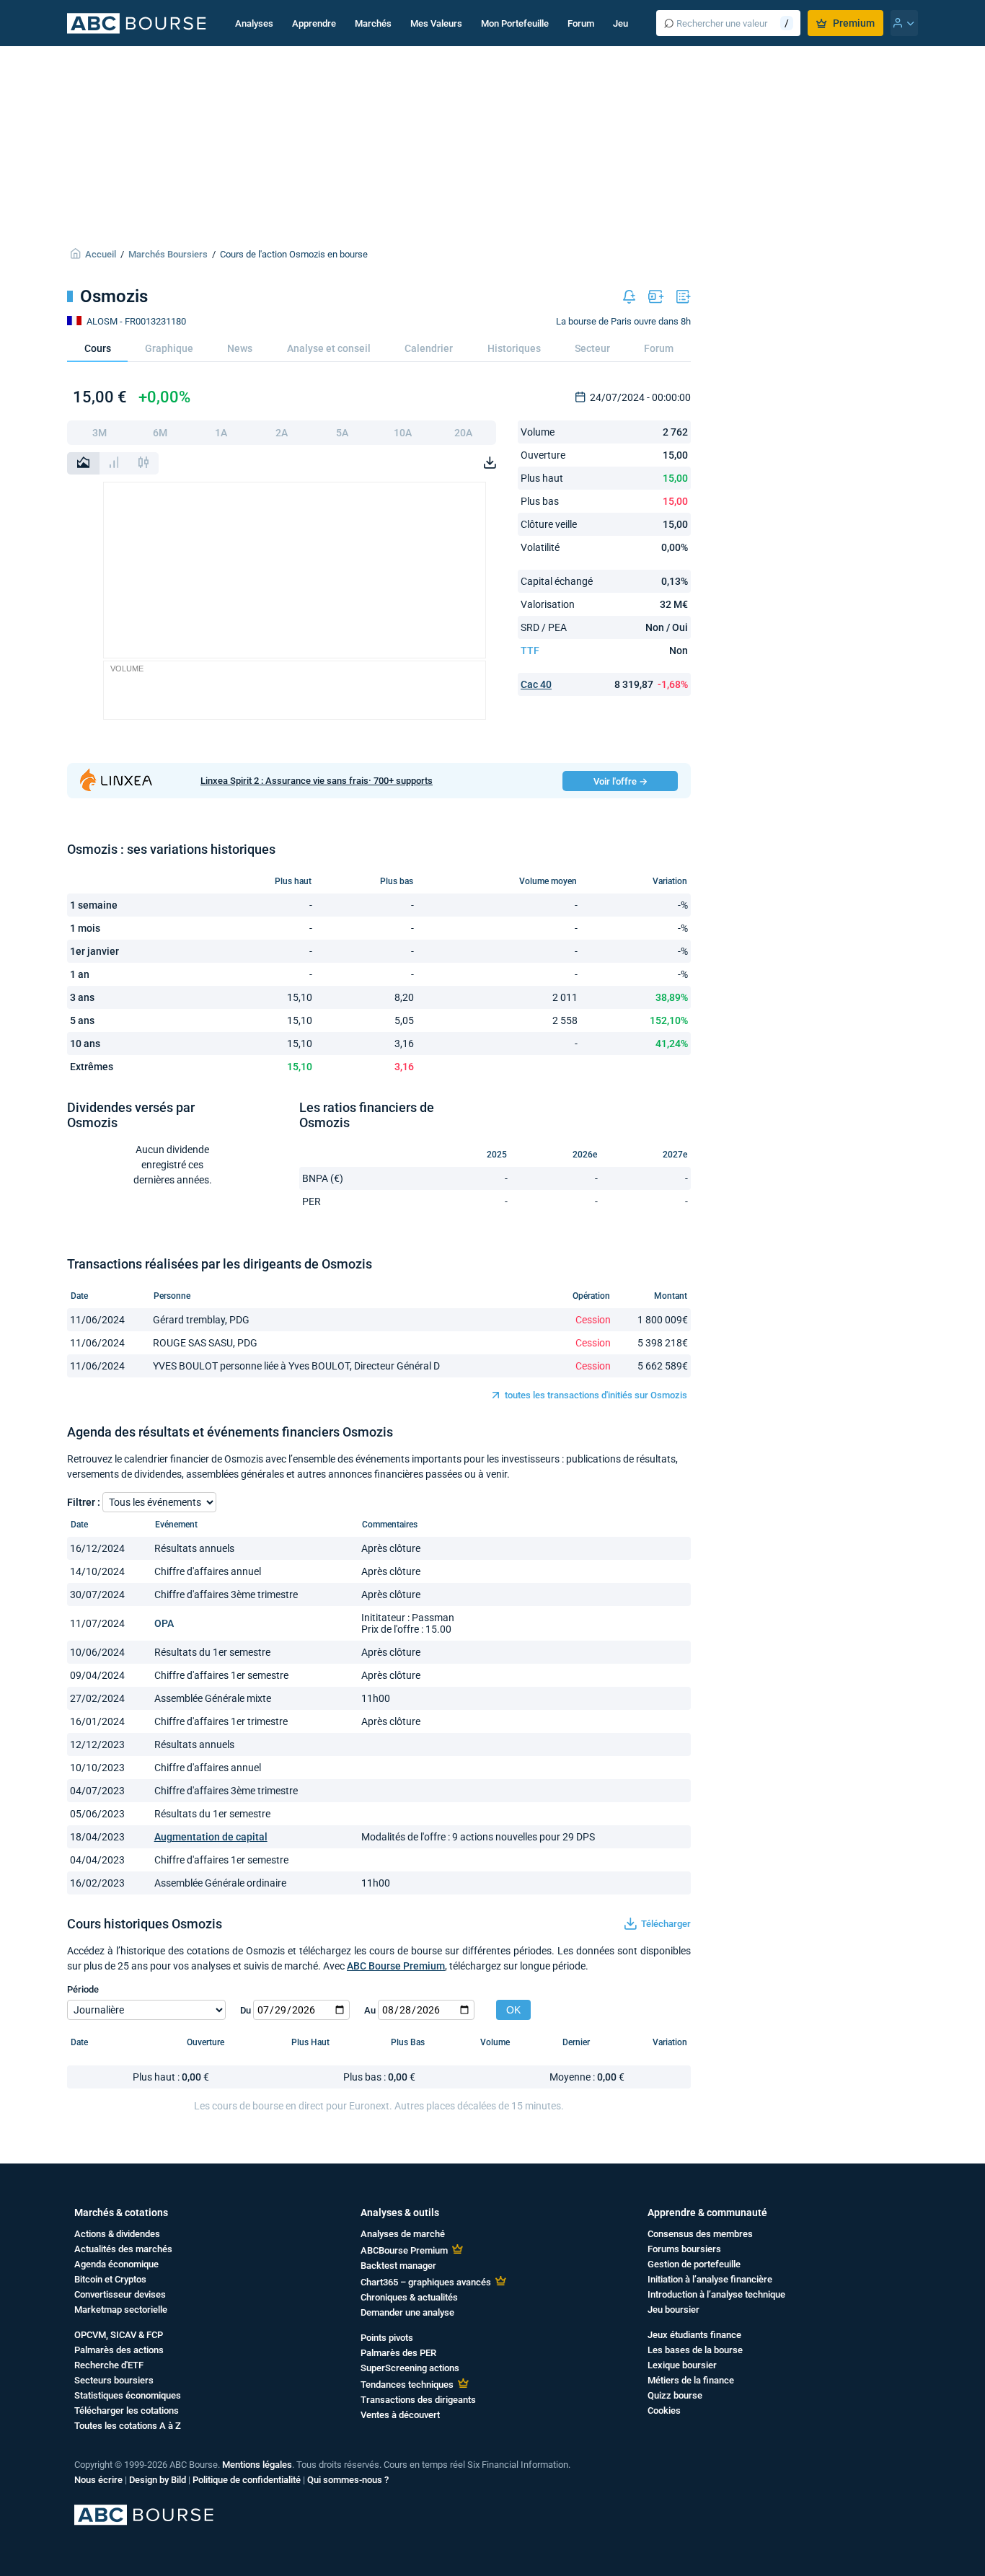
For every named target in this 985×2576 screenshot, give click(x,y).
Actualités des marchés (123, 2249)
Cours (98, 348)
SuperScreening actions (410, 2368)
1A (221, 433)
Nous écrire (98, 2480)
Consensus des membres (700, 2234)
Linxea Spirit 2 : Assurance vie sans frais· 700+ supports (317, 781)
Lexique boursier (682, 2365)
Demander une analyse (407, 2312)
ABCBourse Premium (404, 2250)
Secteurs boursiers (114, 2380)
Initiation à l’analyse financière (710, 2279)
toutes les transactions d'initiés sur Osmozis (596, 1395)
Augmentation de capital (211, 1837)
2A (282, 433)
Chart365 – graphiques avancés (426, 2282)
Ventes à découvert (400, 2415)
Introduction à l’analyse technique (716, 2294)
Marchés (373, 23)
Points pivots (387, 2338)
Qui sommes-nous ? (348, 2480)
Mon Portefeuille (515, 23)
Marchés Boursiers (168, 254)
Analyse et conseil (329, 348)
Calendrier (429, 348)
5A (342, 433)
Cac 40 (536, 684)
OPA (164, 1623)
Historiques (514, 348)
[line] (83, 463)
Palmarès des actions (119, 2350)
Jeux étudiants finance (694, 2335)
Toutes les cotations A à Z (128, 2426)
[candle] (143, 463)
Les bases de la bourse (695, 2350)
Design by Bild (158, 2480)
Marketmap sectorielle (121, 2310)
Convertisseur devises (120, 2294)
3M (100, 433)
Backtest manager (398, 2266)
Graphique (169, 348)
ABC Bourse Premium (396, 1966)
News (240, 348)
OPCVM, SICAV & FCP (119, 2335)
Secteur (592, 348)
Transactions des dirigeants (418, 2400)
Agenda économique (116, 2264)
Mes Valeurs (436, 23)
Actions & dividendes (117, 2234)
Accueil (101, 254)
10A (403, 433)
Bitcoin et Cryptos (110, 2279)
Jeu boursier (673, 2310)
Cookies (664, 2410)
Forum (581, 23)
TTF (530, 650)
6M (160, 433)
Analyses (254, 23)
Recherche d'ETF (109, 2365)
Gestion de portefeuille (694, 2264)
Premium (854, 23)
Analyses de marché (403, 2234)
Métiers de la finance (691, 2380)
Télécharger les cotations (127, 2410)
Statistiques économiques (128, 2395)
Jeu (620, 23)
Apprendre (314, 23)
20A (463, 433)
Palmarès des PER (398, 2353)
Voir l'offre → (620, 781)
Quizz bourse (675, 2395)
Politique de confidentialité (247, 2480)
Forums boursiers (684, 2249)
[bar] (114, 463)
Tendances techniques (407, 2385)
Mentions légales (257, 2465)
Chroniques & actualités (409, 2297)
